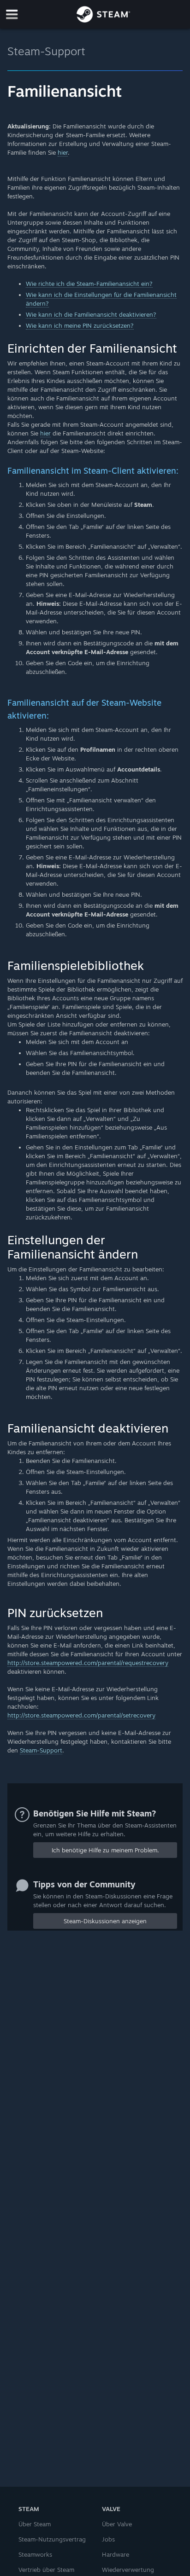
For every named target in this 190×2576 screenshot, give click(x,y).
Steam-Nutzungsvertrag (52, 2539)
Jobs (108, 2539)
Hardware (116, 2554)
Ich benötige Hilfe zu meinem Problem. (105, 1850)
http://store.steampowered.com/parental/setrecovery (81, 1715)
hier (63, 152)
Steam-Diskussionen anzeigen (105, 1921)
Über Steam (35, 2524)
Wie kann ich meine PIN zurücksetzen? (80, 325)
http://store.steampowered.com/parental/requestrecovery (88, 1663)
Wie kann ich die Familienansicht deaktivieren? (91, 314)
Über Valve (117, 2524)
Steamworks (35, 2554)
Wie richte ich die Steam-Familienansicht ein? (89, 284)
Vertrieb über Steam (46, 2570)
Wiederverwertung (128, 2570)
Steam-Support (46, 51)
